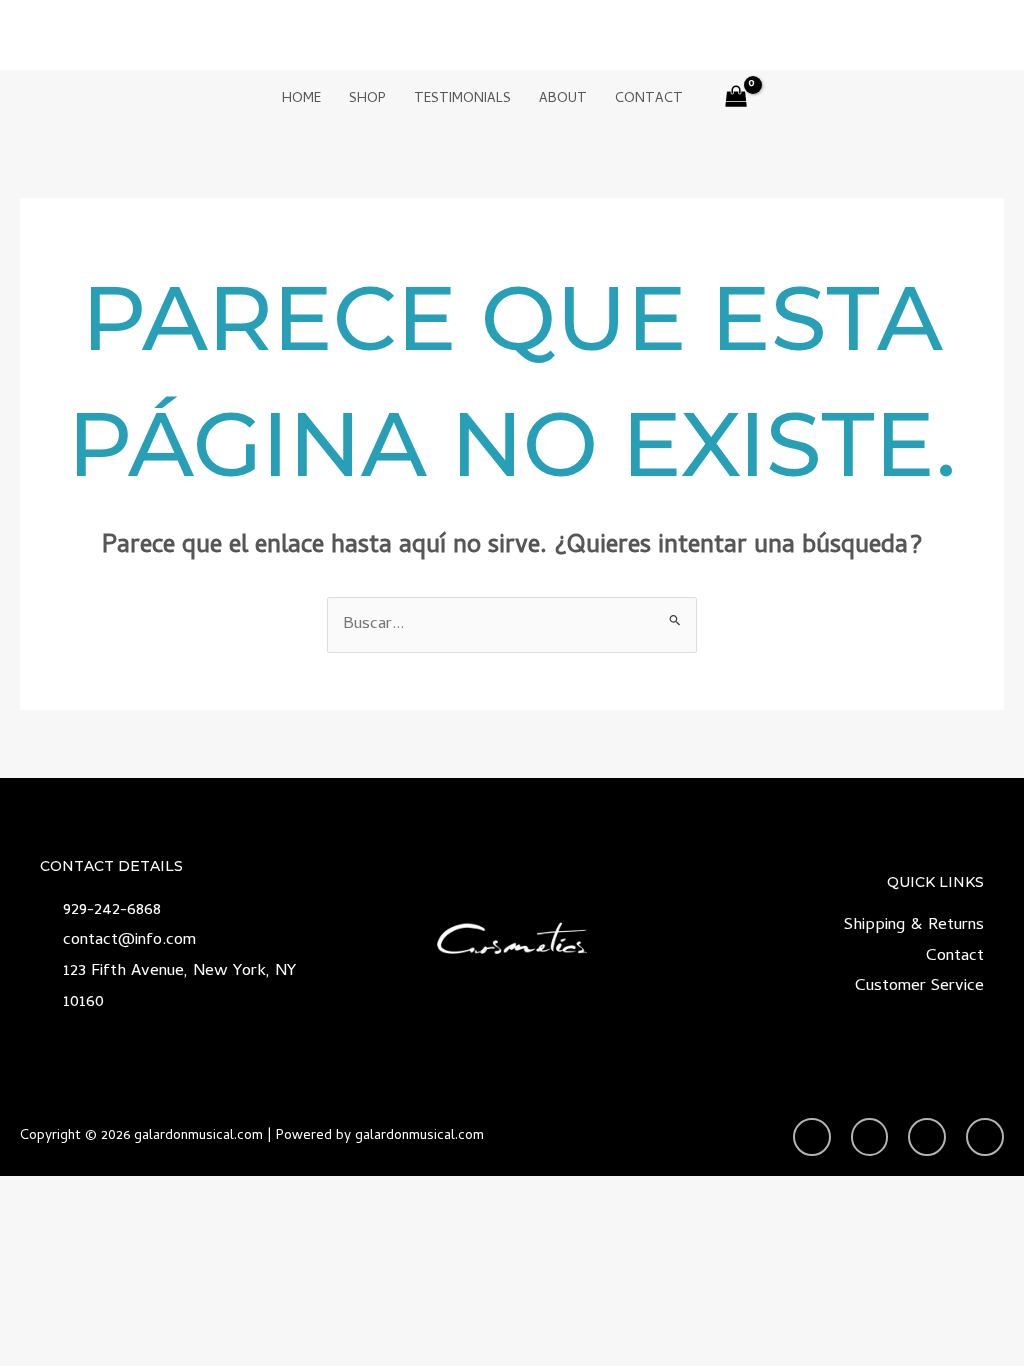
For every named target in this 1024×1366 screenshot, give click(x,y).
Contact (649, 99)
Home (301, 99)
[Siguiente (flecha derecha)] (989, 588)
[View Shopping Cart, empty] (737, 100)
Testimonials (462, 99)
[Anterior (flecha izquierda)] (35, 588)
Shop (367, 99)
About (563, 99)
